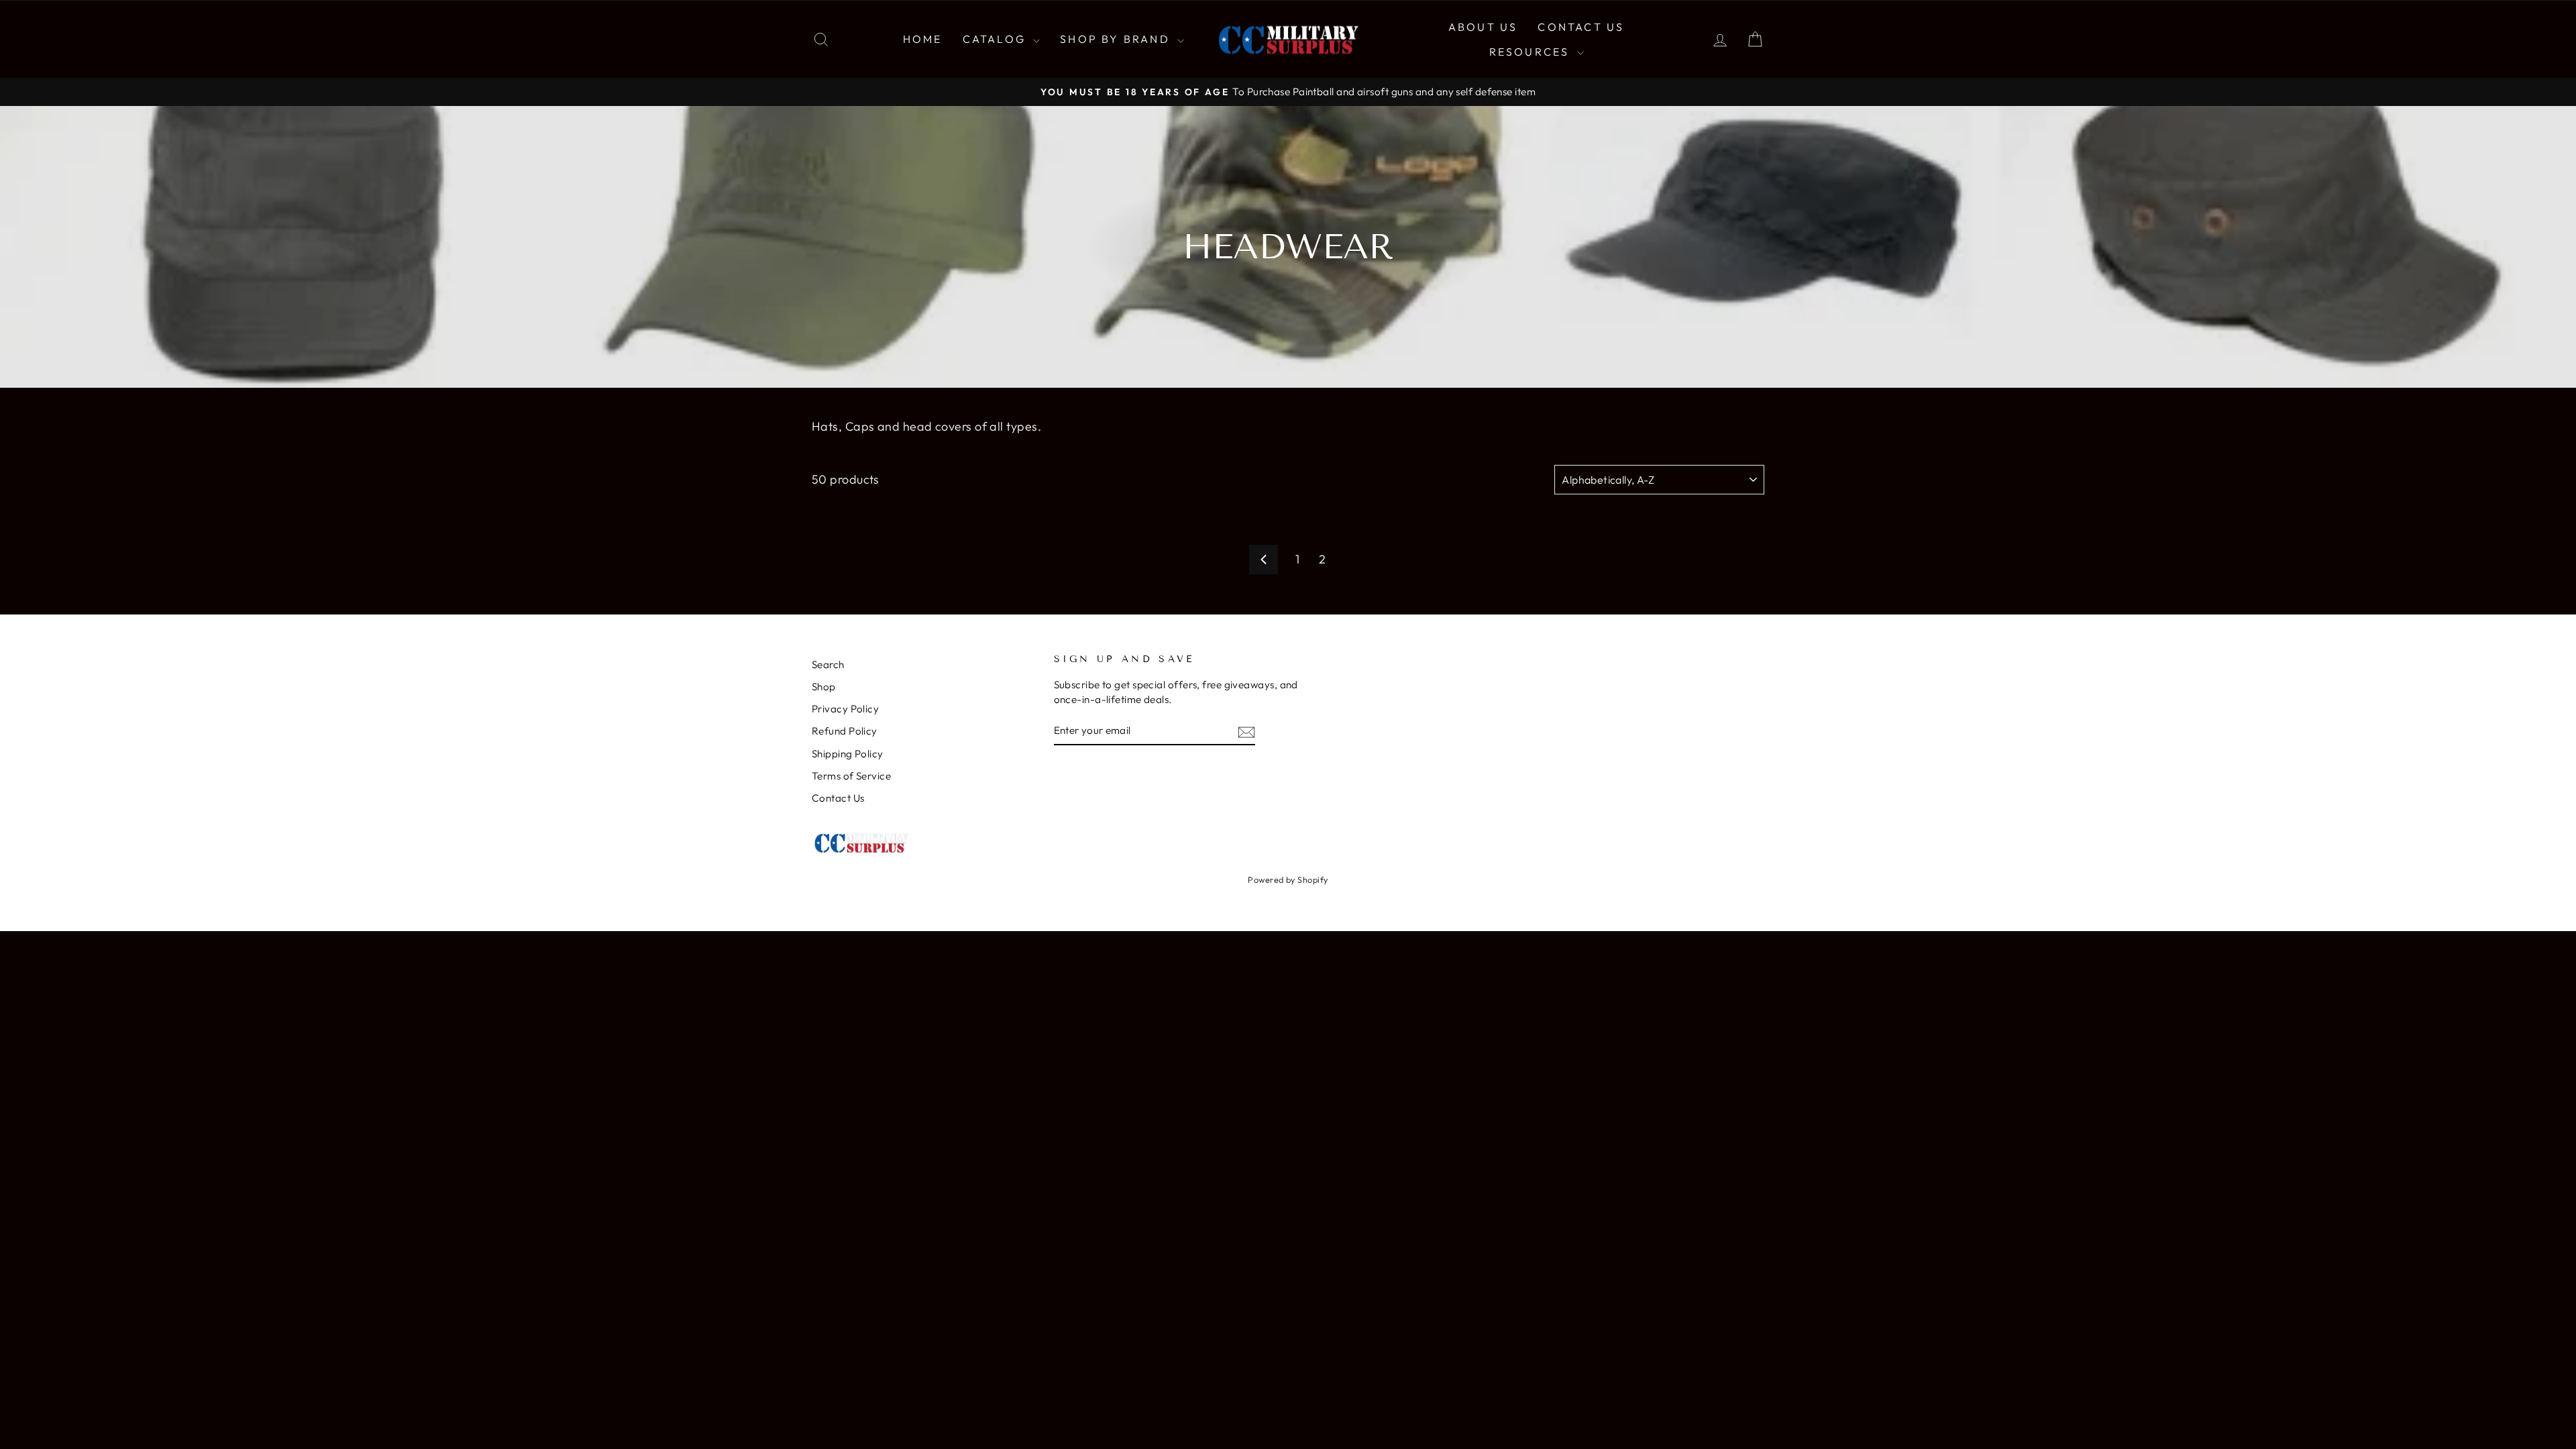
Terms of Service (851, 776)
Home (923, 39)
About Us (1483, 27)
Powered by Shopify (1288, 879)
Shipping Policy (848, 754)
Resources (1532, 52)
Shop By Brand (1117, 39)
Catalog (997, 39)
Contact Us (1581, 27)
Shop (824, 687)
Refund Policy (845, 731)
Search (828, 664)
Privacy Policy (845, 709)
